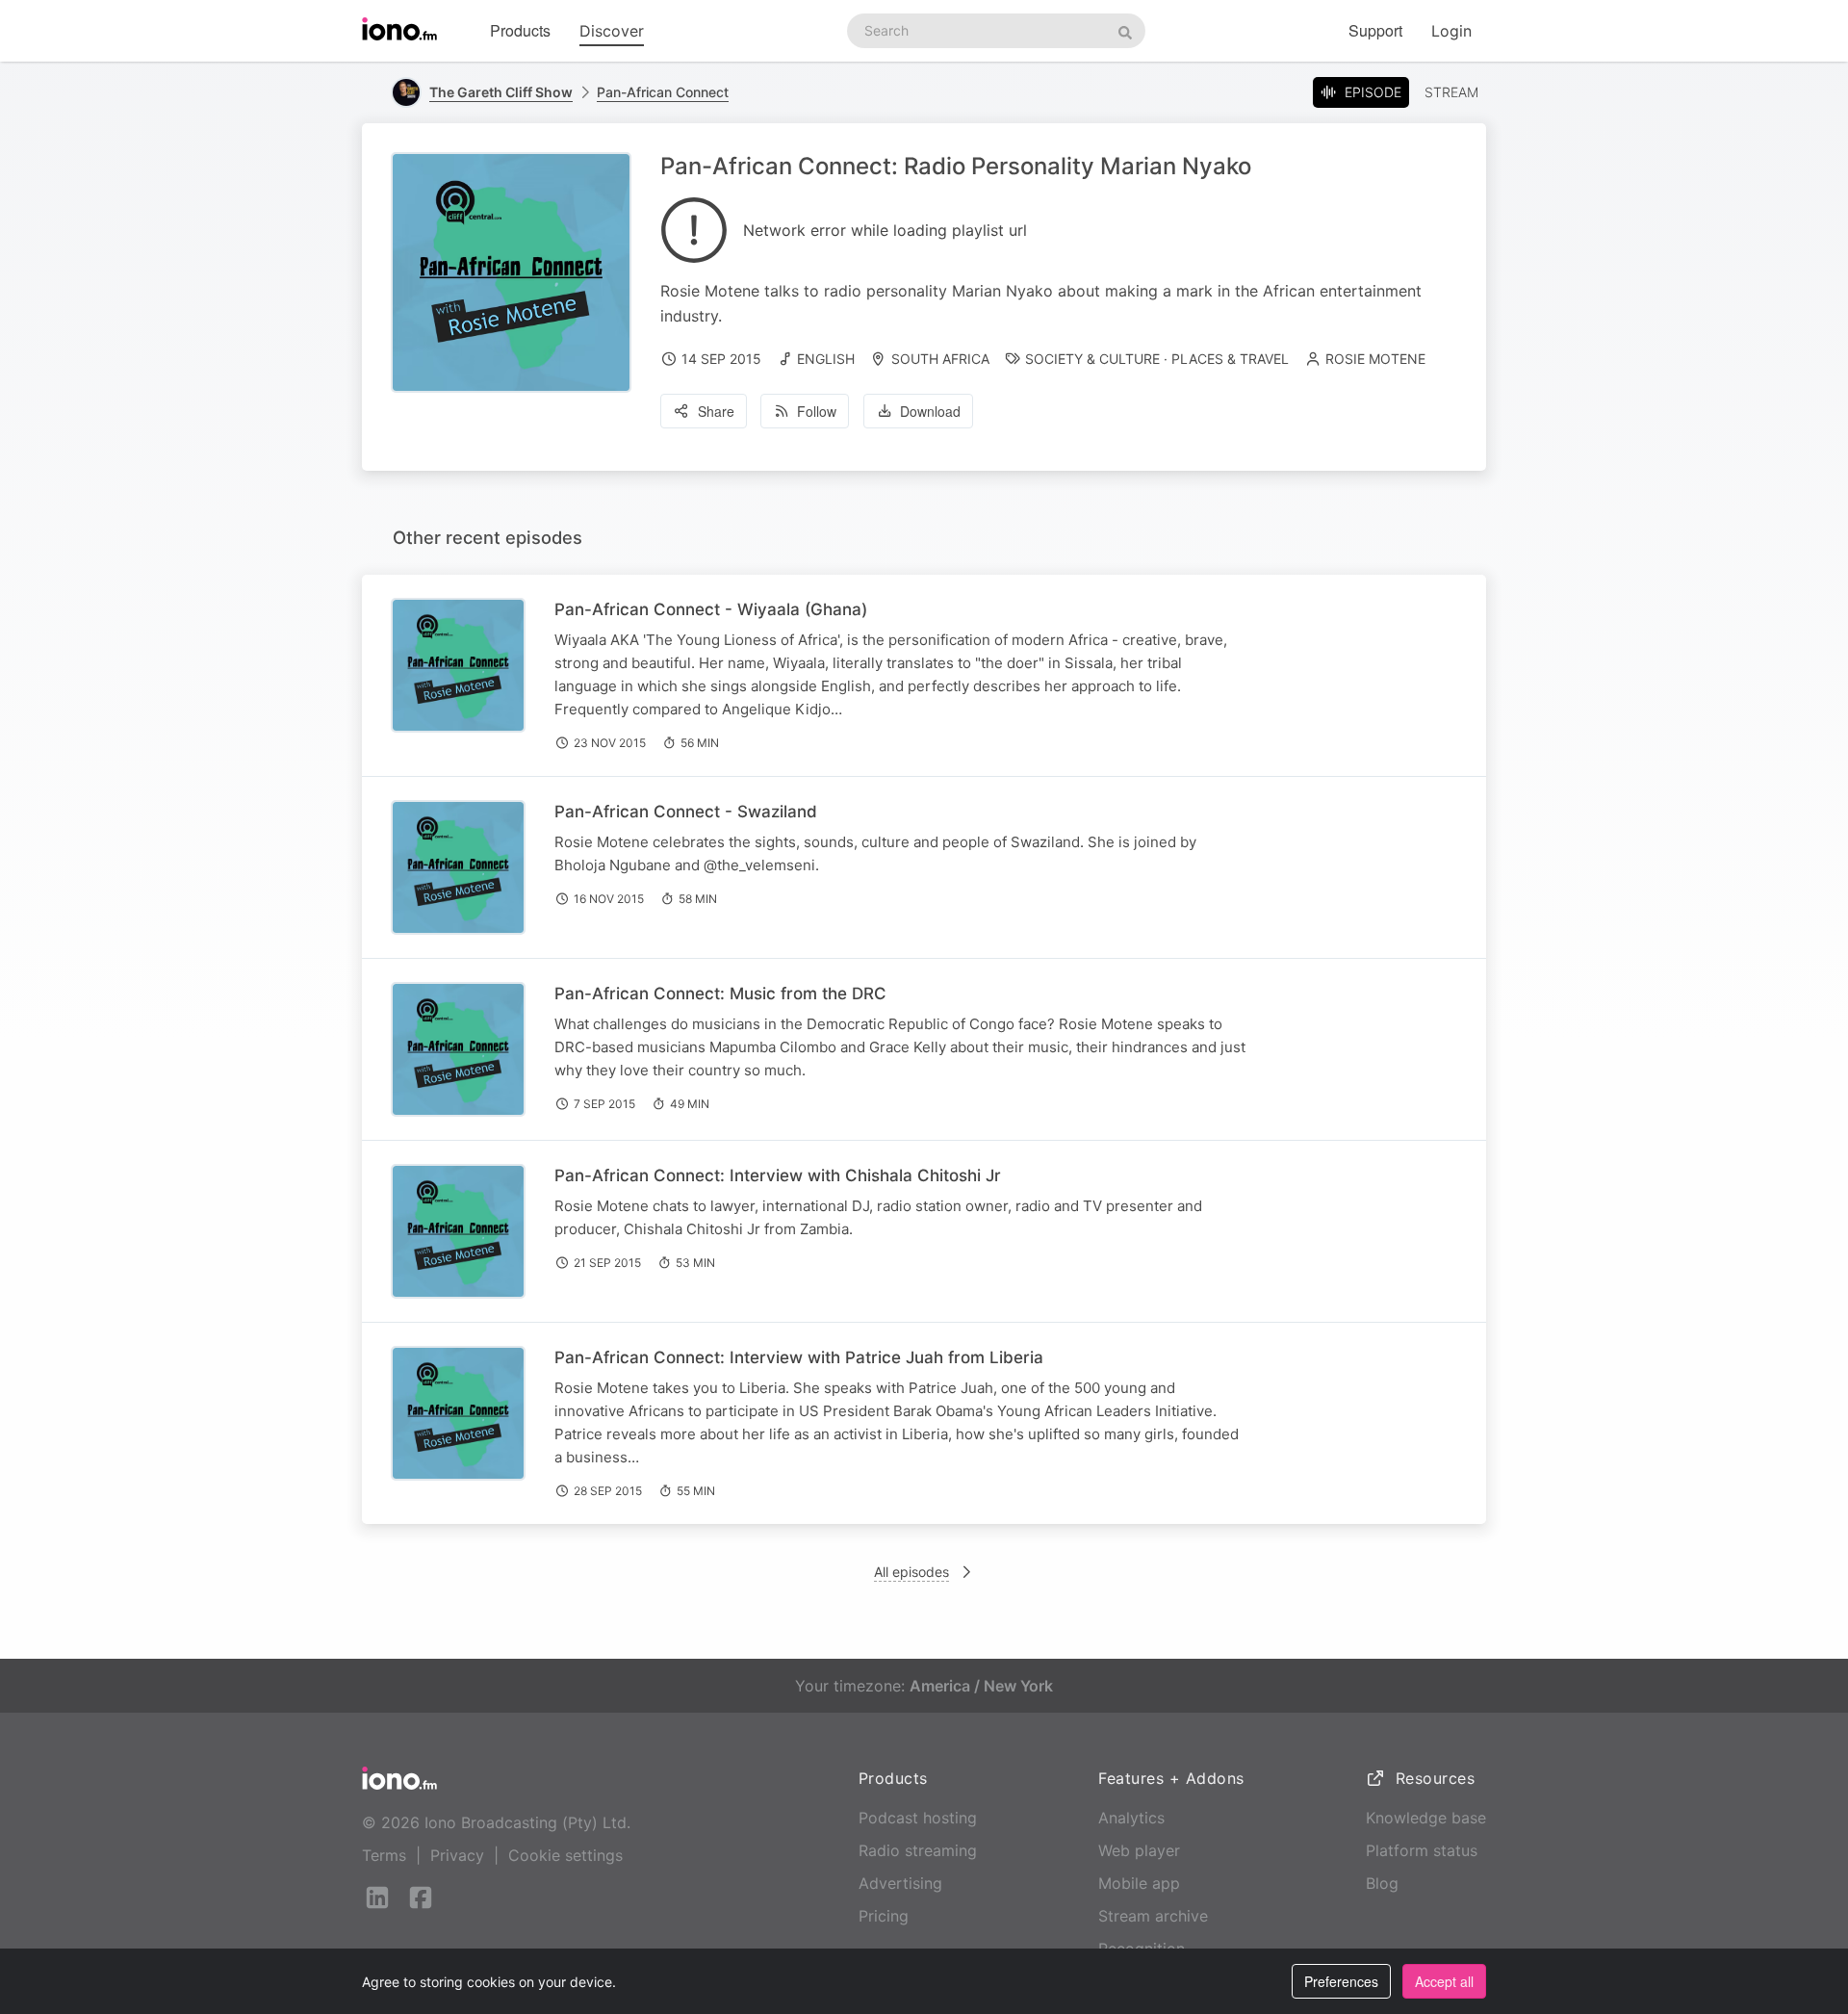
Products (520, 30)
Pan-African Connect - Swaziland (686, 812)
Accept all (1444, 1981)
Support (1375, 30)
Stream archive (1153, 1916)
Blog (1382, 1883)
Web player (1139, 1850)
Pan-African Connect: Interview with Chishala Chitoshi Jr (778, 1175)
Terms (384, 1855)
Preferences (1341, 1981)
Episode (1373, 92)
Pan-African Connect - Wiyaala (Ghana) (711, 609)
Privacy (457, 1855)
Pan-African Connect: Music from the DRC (720, 994)
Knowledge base (1426, 1818)
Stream (1451, 92)
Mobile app (1139, 1883)
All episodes (911, 1572)
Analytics (1131, 1818)
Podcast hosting (918, 1818)
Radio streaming (918, 1850)
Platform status (1422, 1850)
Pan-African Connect (663, 92)
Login (1451, 31)
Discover (612, 31)
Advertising (900, 1883)
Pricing (884, 1916)
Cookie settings (565, 1855)
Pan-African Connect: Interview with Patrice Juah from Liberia (799, 1357)
